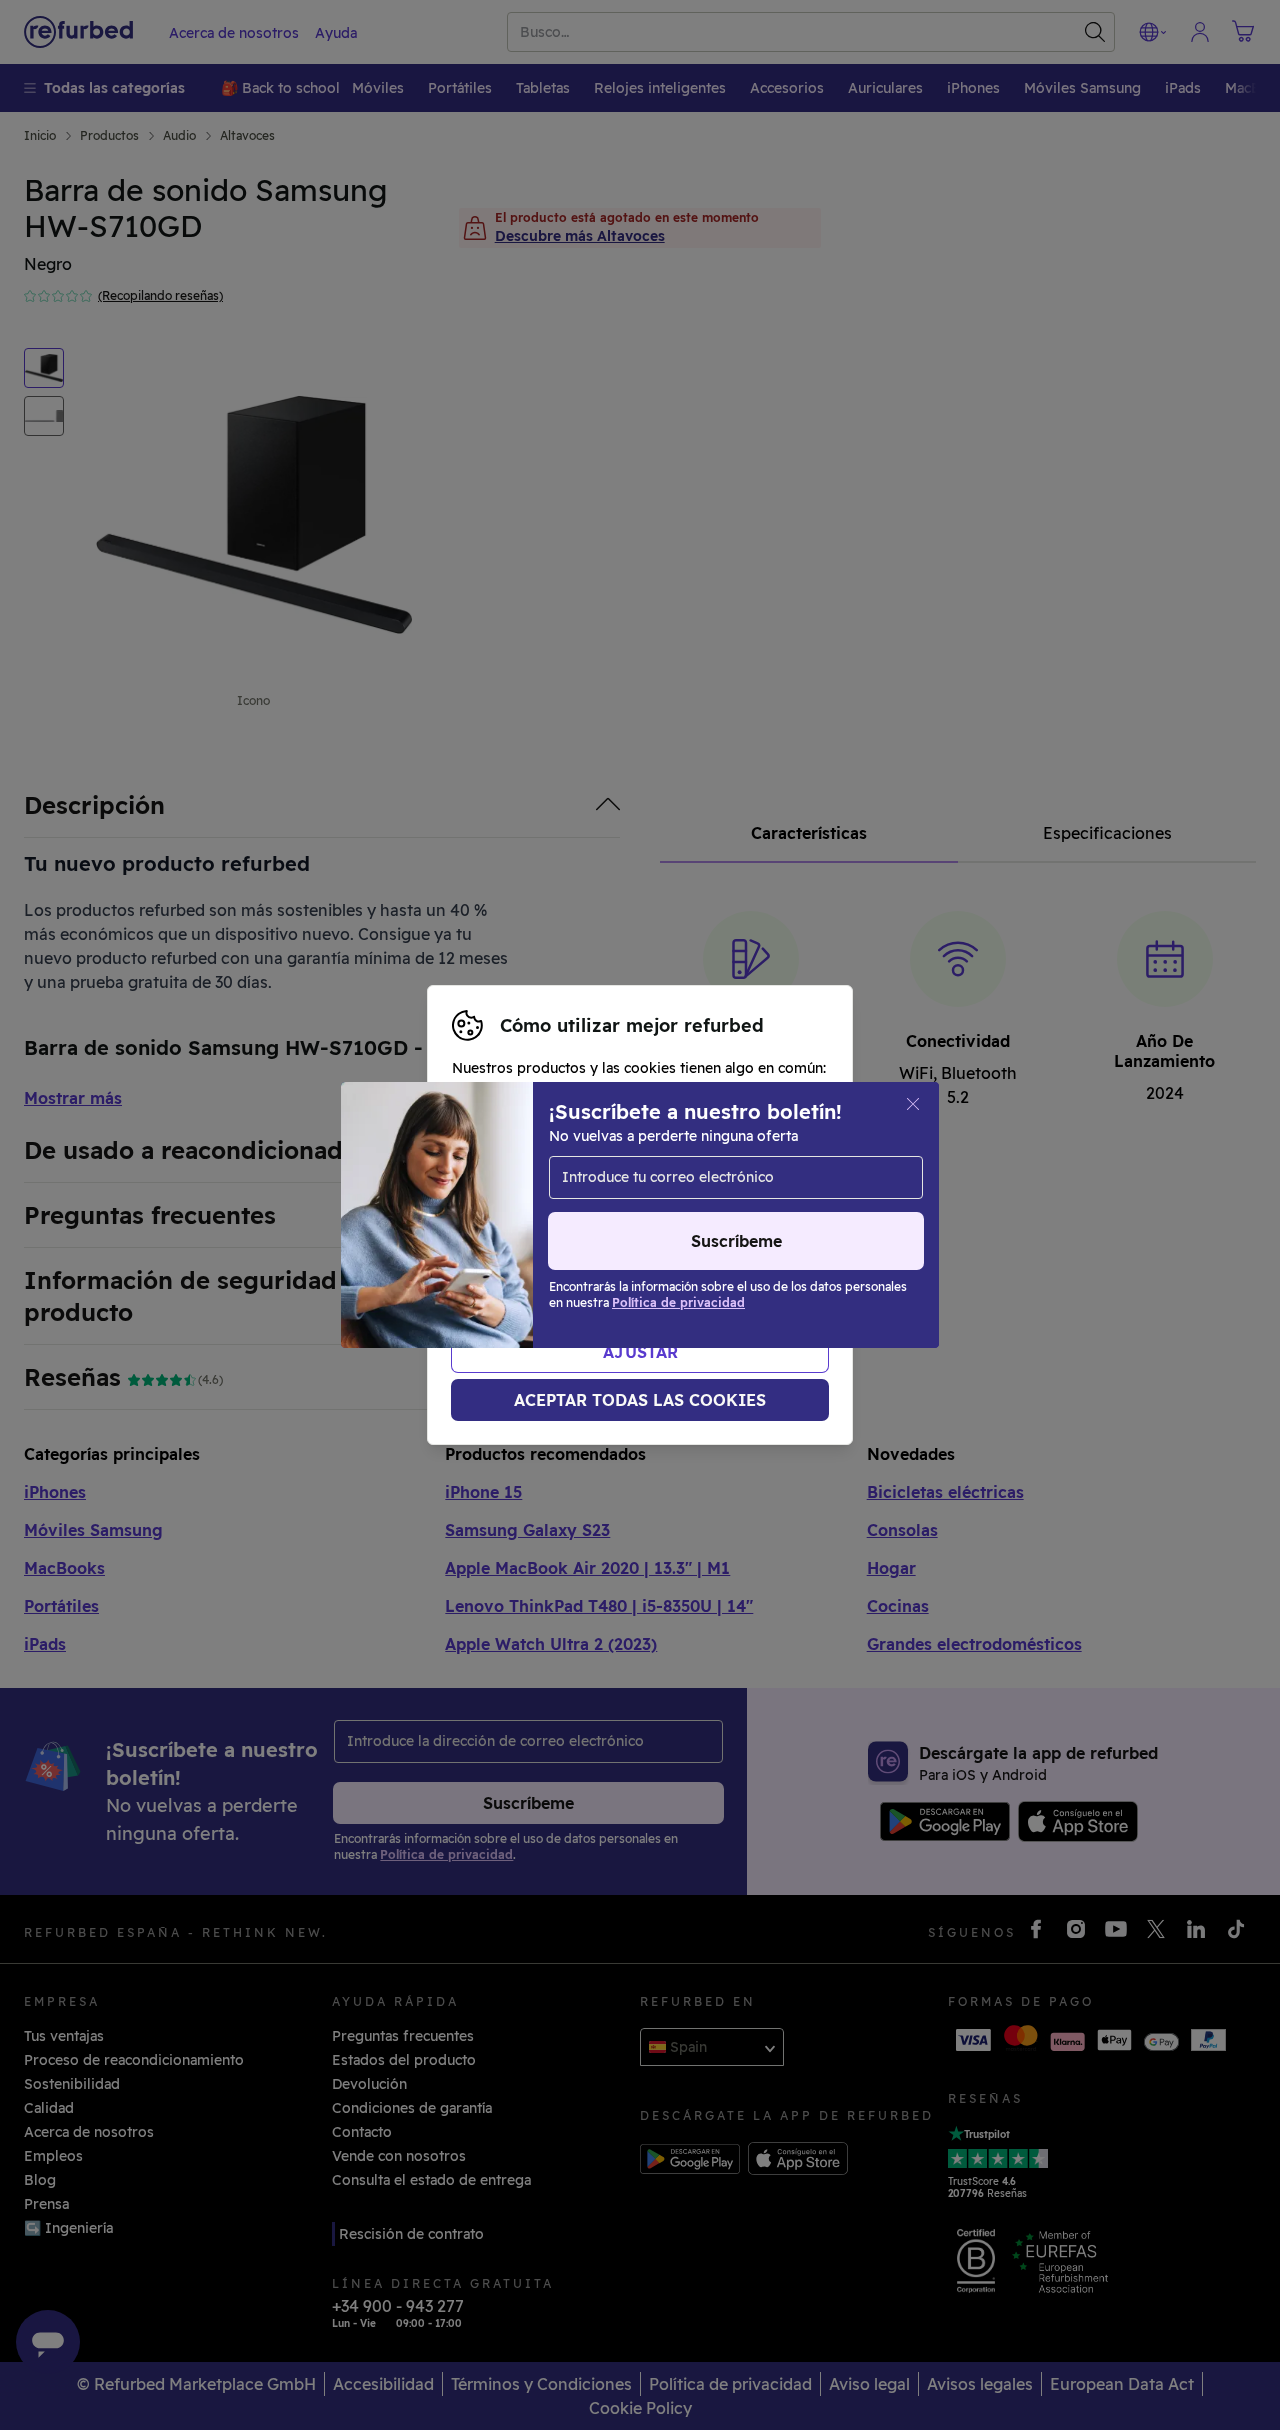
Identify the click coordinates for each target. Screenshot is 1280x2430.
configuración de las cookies (677, 1215)
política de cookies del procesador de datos (646, 1257)
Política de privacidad (745, 1236)
